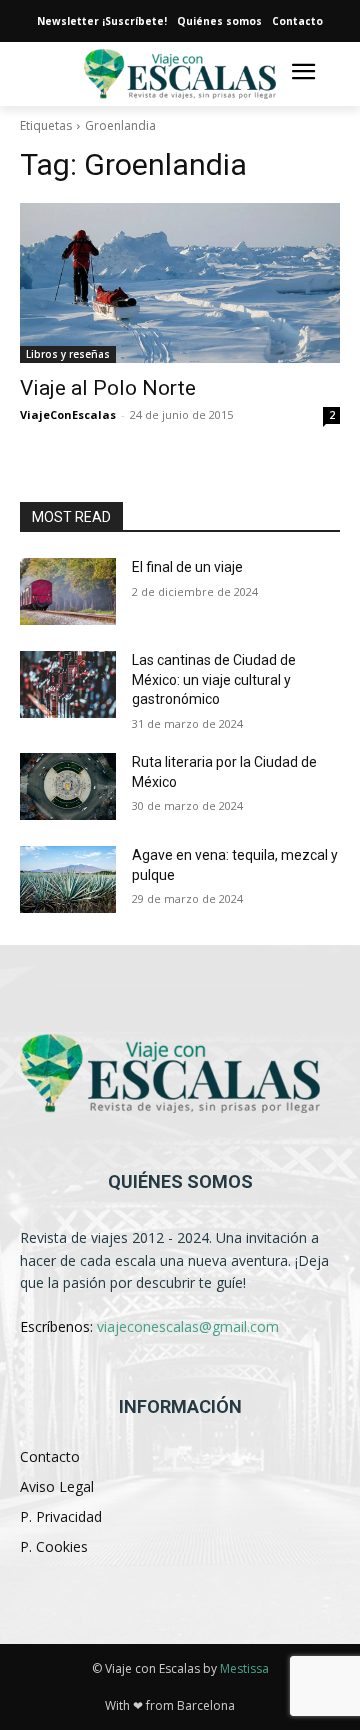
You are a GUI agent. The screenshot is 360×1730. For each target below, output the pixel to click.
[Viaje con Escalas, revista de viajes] (180, 1073)
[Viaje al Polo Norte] (180, 283)
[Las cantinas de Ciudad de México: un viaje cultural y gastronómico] (68, 684)
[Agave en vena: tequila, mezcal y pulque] (68, 879)
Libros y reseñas (68, 354)
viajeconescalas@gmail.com (188, 1326)
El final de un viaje (187, 567)
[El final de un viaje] (68, 591)
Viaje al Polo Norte (108, 388)
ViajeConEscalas (68, 414)
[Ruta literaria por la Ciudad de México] (68, 786)
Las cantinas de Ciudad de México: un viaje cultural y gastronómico (214, 679)
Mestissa (244, 1668)
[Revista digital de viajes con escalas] (180, 74)
